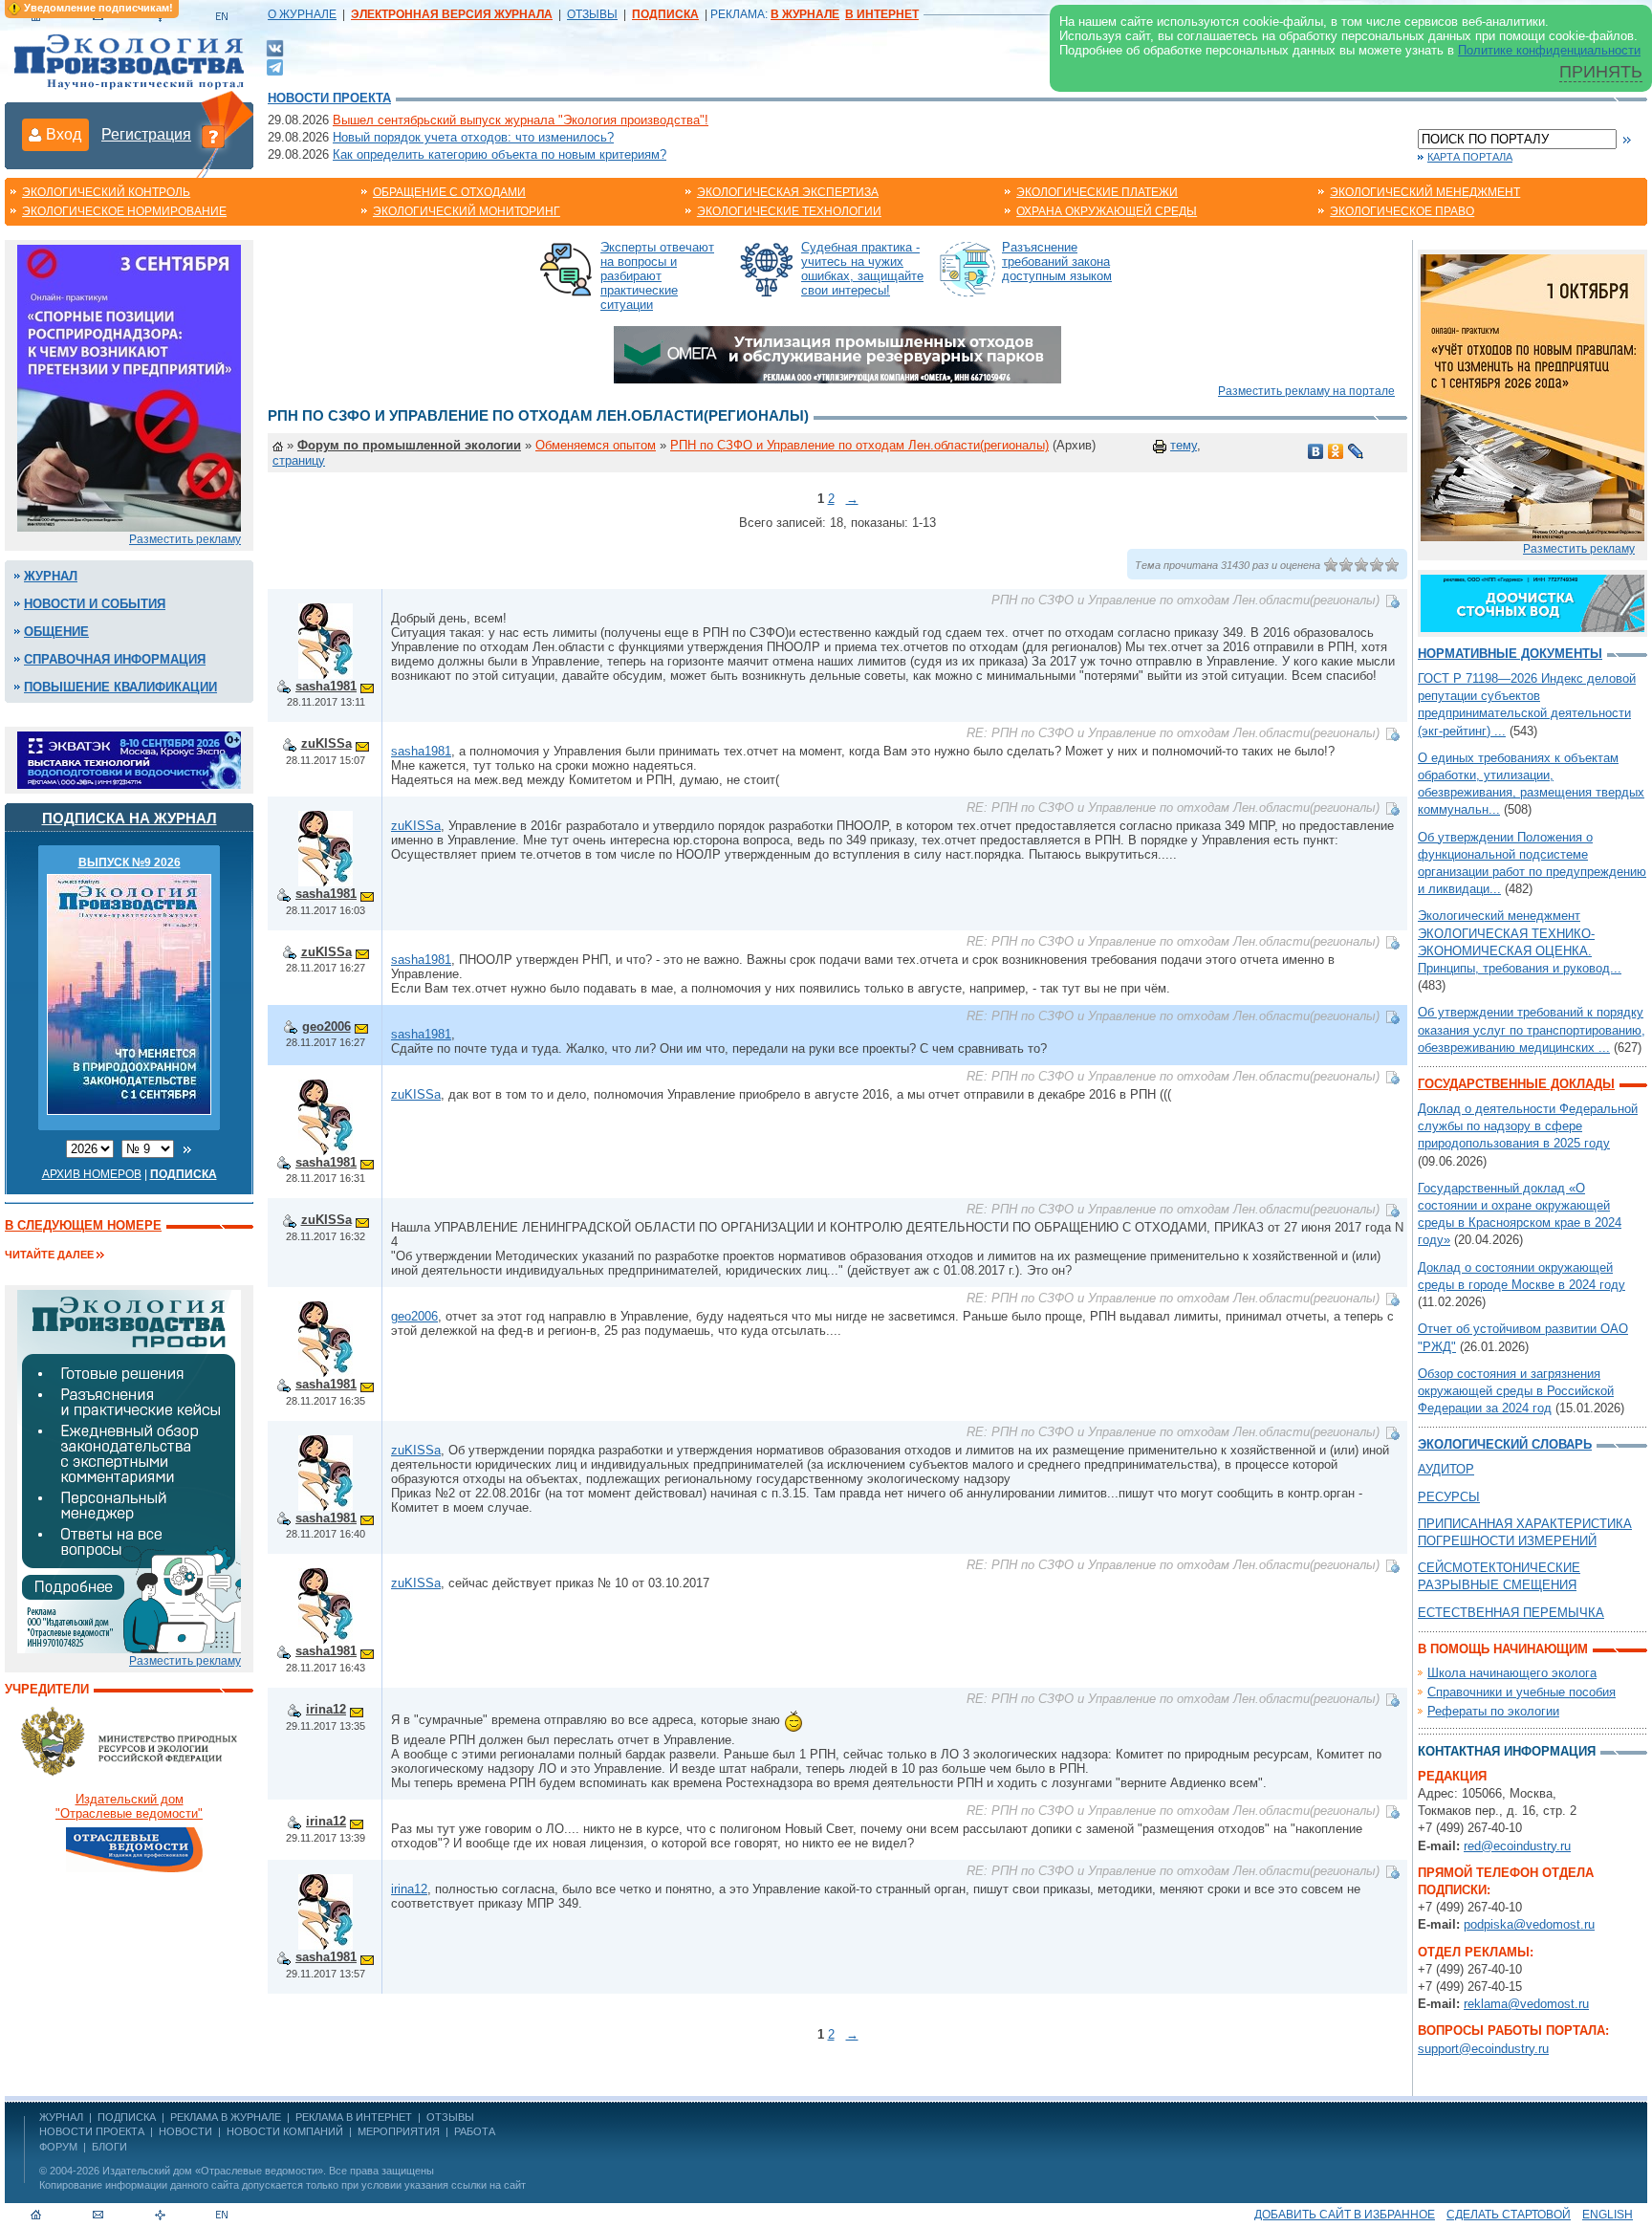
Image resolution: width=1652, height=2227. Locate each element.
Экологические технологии (789, 211)
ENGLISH (1608, 2215)
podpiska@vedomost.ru (1529, 1924)
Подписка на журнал (130, 818)
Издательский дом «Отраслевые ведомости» (213, 2171)
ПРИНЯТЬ (1601, 72)
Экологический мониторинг (467, 211)
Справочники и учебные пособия (1522, 1692)
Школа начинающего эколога (1512, 1673)
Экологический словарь (1505, 1444)
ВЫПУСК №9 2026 (130, 862)
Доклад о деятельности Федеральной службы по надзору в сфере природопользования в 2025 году (1528, 1126)
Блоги (109, 2147)
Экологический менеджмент (1425, 192)
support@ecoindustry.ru (1483, 2049)
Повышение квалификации (120, 687)
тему (1184, 445)
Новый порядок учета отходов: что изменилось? (473, 137)
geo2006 (326, 1026)
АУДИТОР (1446, 1469)
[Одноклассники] (1336, 451)
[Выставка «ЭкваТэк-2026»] (129, 759)
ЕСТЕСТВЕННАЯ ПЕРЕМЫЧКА (1511, 1613)
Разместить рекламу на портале (1306, 391)
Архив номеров (92, 1174)
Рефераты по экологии (1493, 1711)
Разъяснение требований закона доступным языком (1057, 262)
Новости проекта (329, 98)
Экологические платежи (1097, 192)
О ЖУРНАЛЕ (302, 14)
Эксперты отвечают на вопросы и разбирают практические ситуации (657, 276)
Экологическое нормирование (124, 211)
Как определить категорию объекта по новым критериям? (500, 154)
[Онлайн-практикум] (1532, 396)
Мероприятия (399, 2131)
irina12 (326, 1709)
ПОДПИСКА (127, 2117)
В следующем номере (83, 1225)
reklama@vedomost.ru (1526, 2004)
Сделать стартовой (1509, 2215)
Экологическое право (1402, 211)
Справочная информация (115, 659)
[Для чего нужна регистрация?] (213, 136)
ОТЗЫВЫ (592, 14)
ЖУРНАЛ (61, 2117)
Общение (56, 632)
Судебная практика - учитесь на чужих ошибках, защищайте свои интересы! (862, 269)
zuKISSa (326, 743)
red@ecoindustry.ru (1517, 1846)
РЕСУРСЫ (1449, 1497)
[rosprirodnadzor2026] (129, 387)
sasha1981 (326, 686)
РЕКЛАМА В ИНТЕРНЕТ (354, 2117)
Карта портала (1470, 157)
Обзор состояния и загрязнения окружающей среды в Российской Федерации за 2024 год (1516, 1391)
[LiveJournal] (1356, 451)
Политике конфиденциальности (1549, 50)
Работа (475, 2131)
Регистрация (146, 134)
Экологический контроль (106, 192)
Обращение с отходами (449, 192)
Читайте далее (49, 1255)
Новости (185, 2131)
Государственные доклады (1516, 1084)
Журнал (51, 576)
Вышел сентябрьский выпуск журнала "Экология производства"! (521, 120)
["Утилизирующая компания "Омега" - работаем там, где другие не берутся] (837, 353)
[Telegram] (275, 65)
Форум (58, 2147)
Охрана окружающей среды (1107, 211)
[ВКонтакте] (275, 47)
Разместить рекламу (185, 539)
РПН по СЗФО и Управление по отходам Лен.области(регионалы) (859, 445)
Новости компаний (285, 2131)
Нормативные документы (1510, 654)
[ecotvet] (129, 1470)
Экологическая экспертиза (788, 192)
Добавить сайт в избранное (1345, 2215)
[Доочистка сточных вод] (1532, 602)
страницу (299, 460)
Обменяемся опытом (596, 445)
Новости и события (95, 604)
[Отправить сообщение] (367, 686)
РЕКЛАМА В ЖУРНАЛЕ (226, 2117)
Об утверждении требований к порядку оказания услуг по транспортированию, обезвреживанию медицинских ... (1532, 1029)
